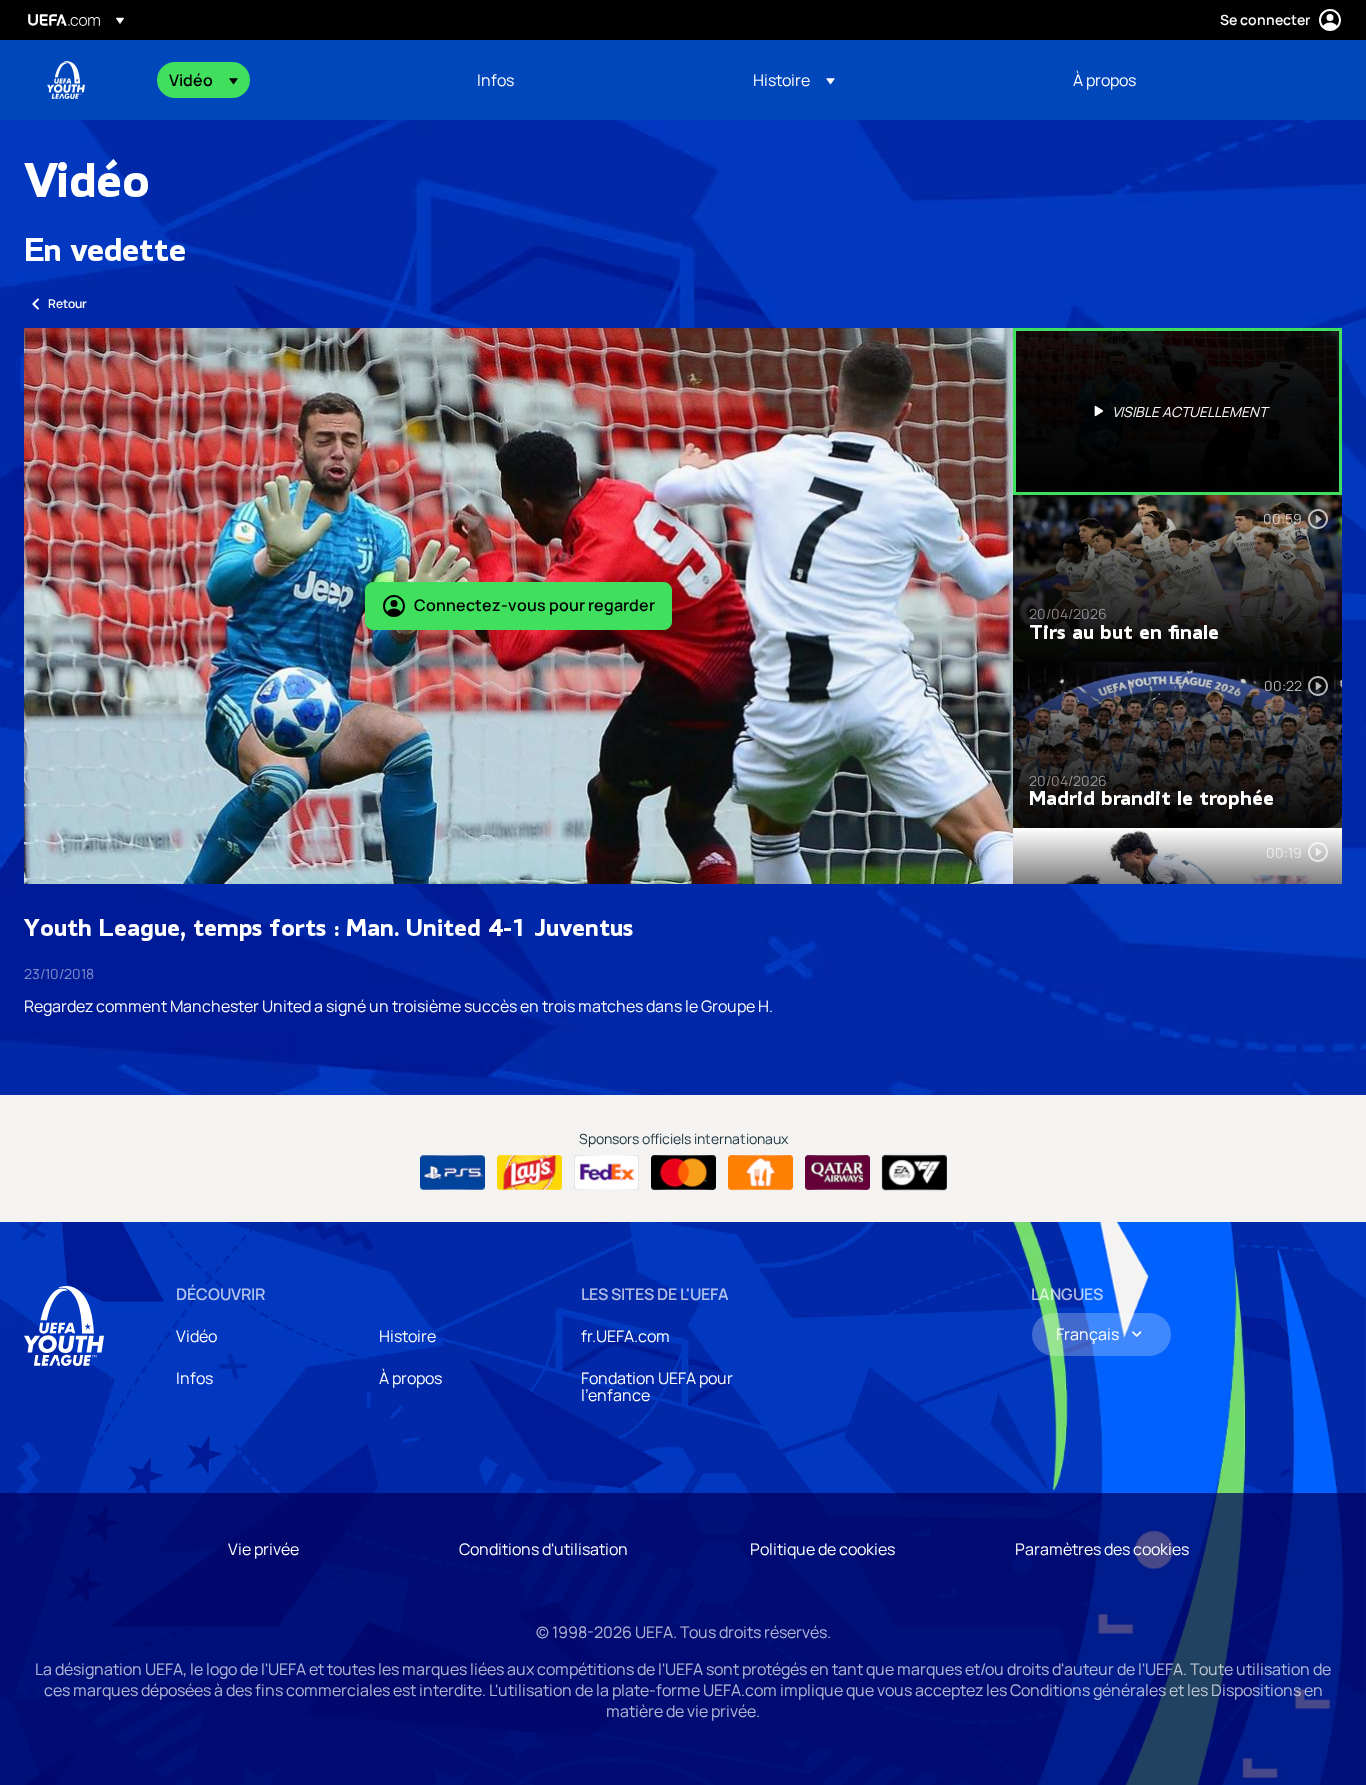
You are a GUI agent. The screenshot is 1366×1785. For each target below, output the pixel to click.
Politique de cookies (822, 1549)
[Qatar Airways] (837, 1173)
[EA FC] (914, 1173)
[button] (203, 80)
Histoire (407, 1336)
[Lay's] (529, 1173)
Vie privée (263, 1549)
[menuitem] (298, 80)
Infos (194, 1378)
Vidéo (196, 1336)
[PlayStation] (452, 1173)
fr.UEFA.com (625, 1336)
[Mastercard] (683, 1173)
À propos (410, 1378)
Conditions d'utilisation (543, 1549)
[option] (1178, 411)
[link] (495, 80)
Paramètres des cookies (1102, 1549)
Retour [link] (67, 303)
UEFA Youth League (66, 80)
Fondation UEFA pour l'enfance (657, 1387)
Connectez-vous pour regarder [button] (534, 605)
